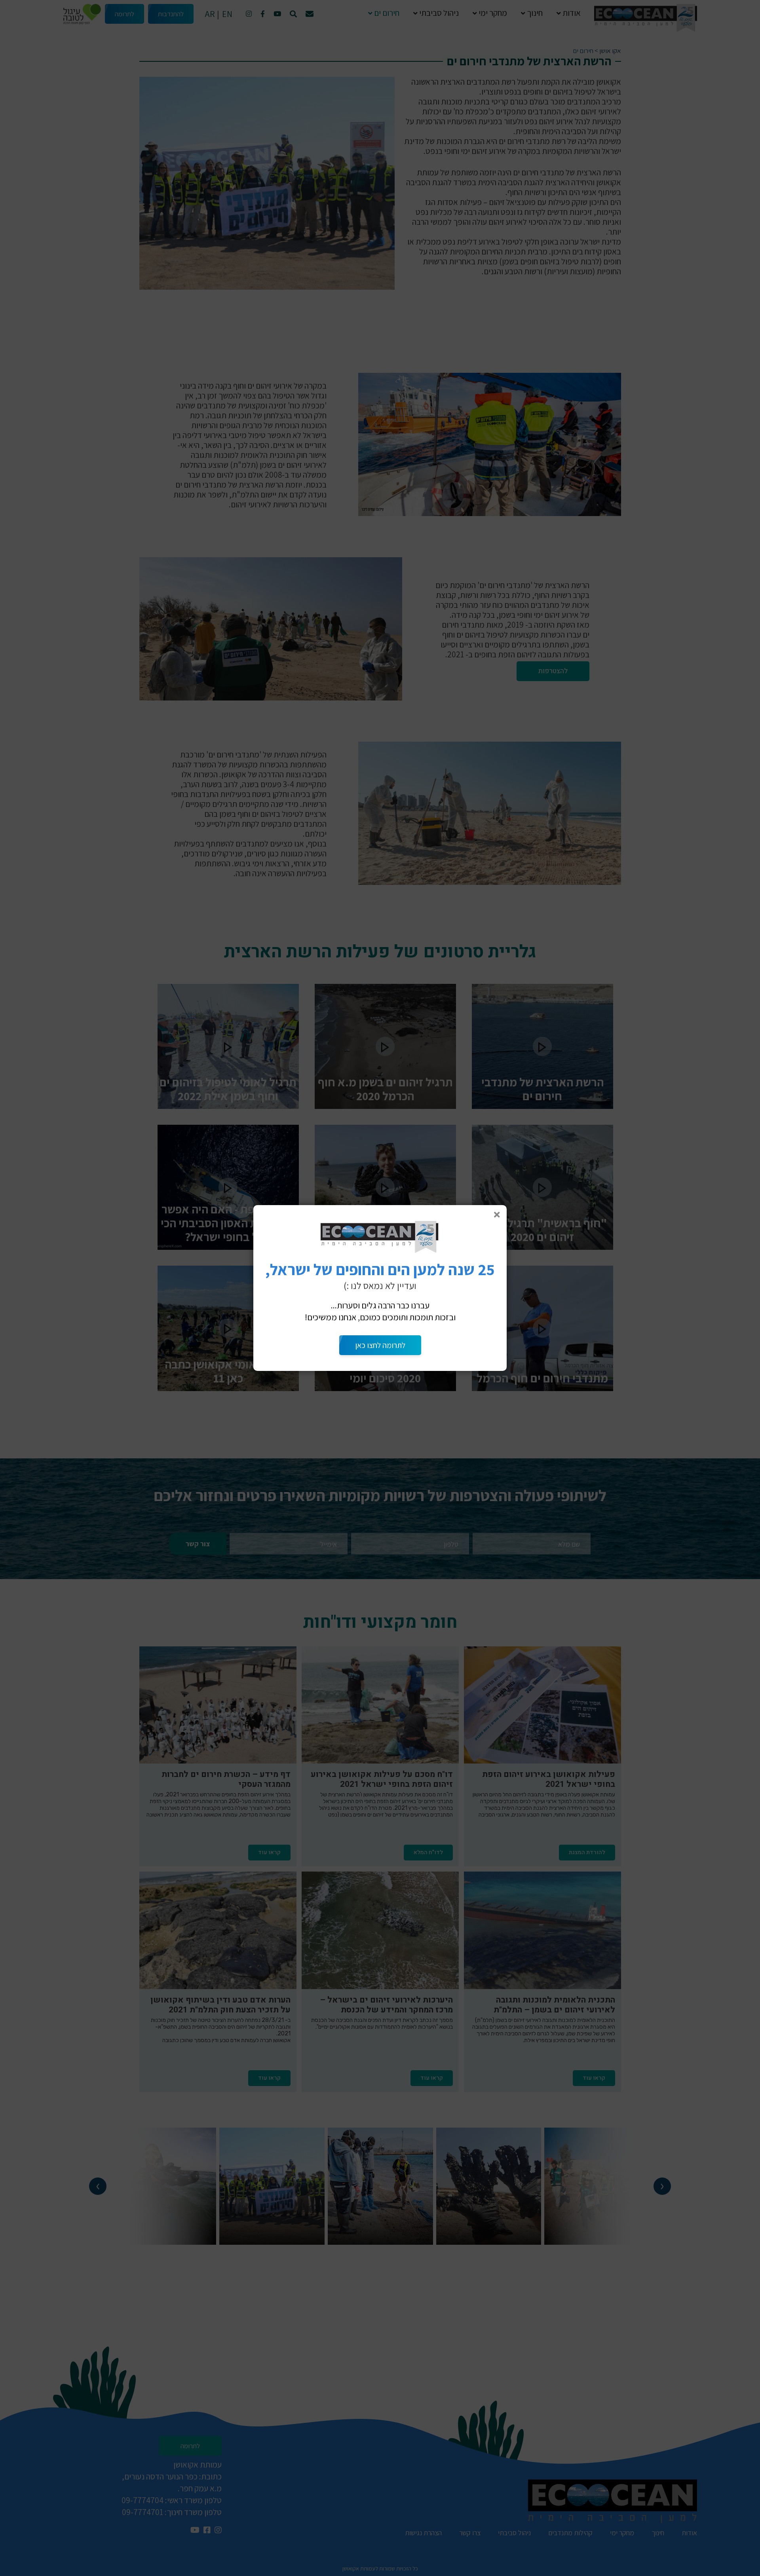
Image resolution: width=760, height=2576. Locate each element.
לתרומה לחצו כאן (380, 1345)
